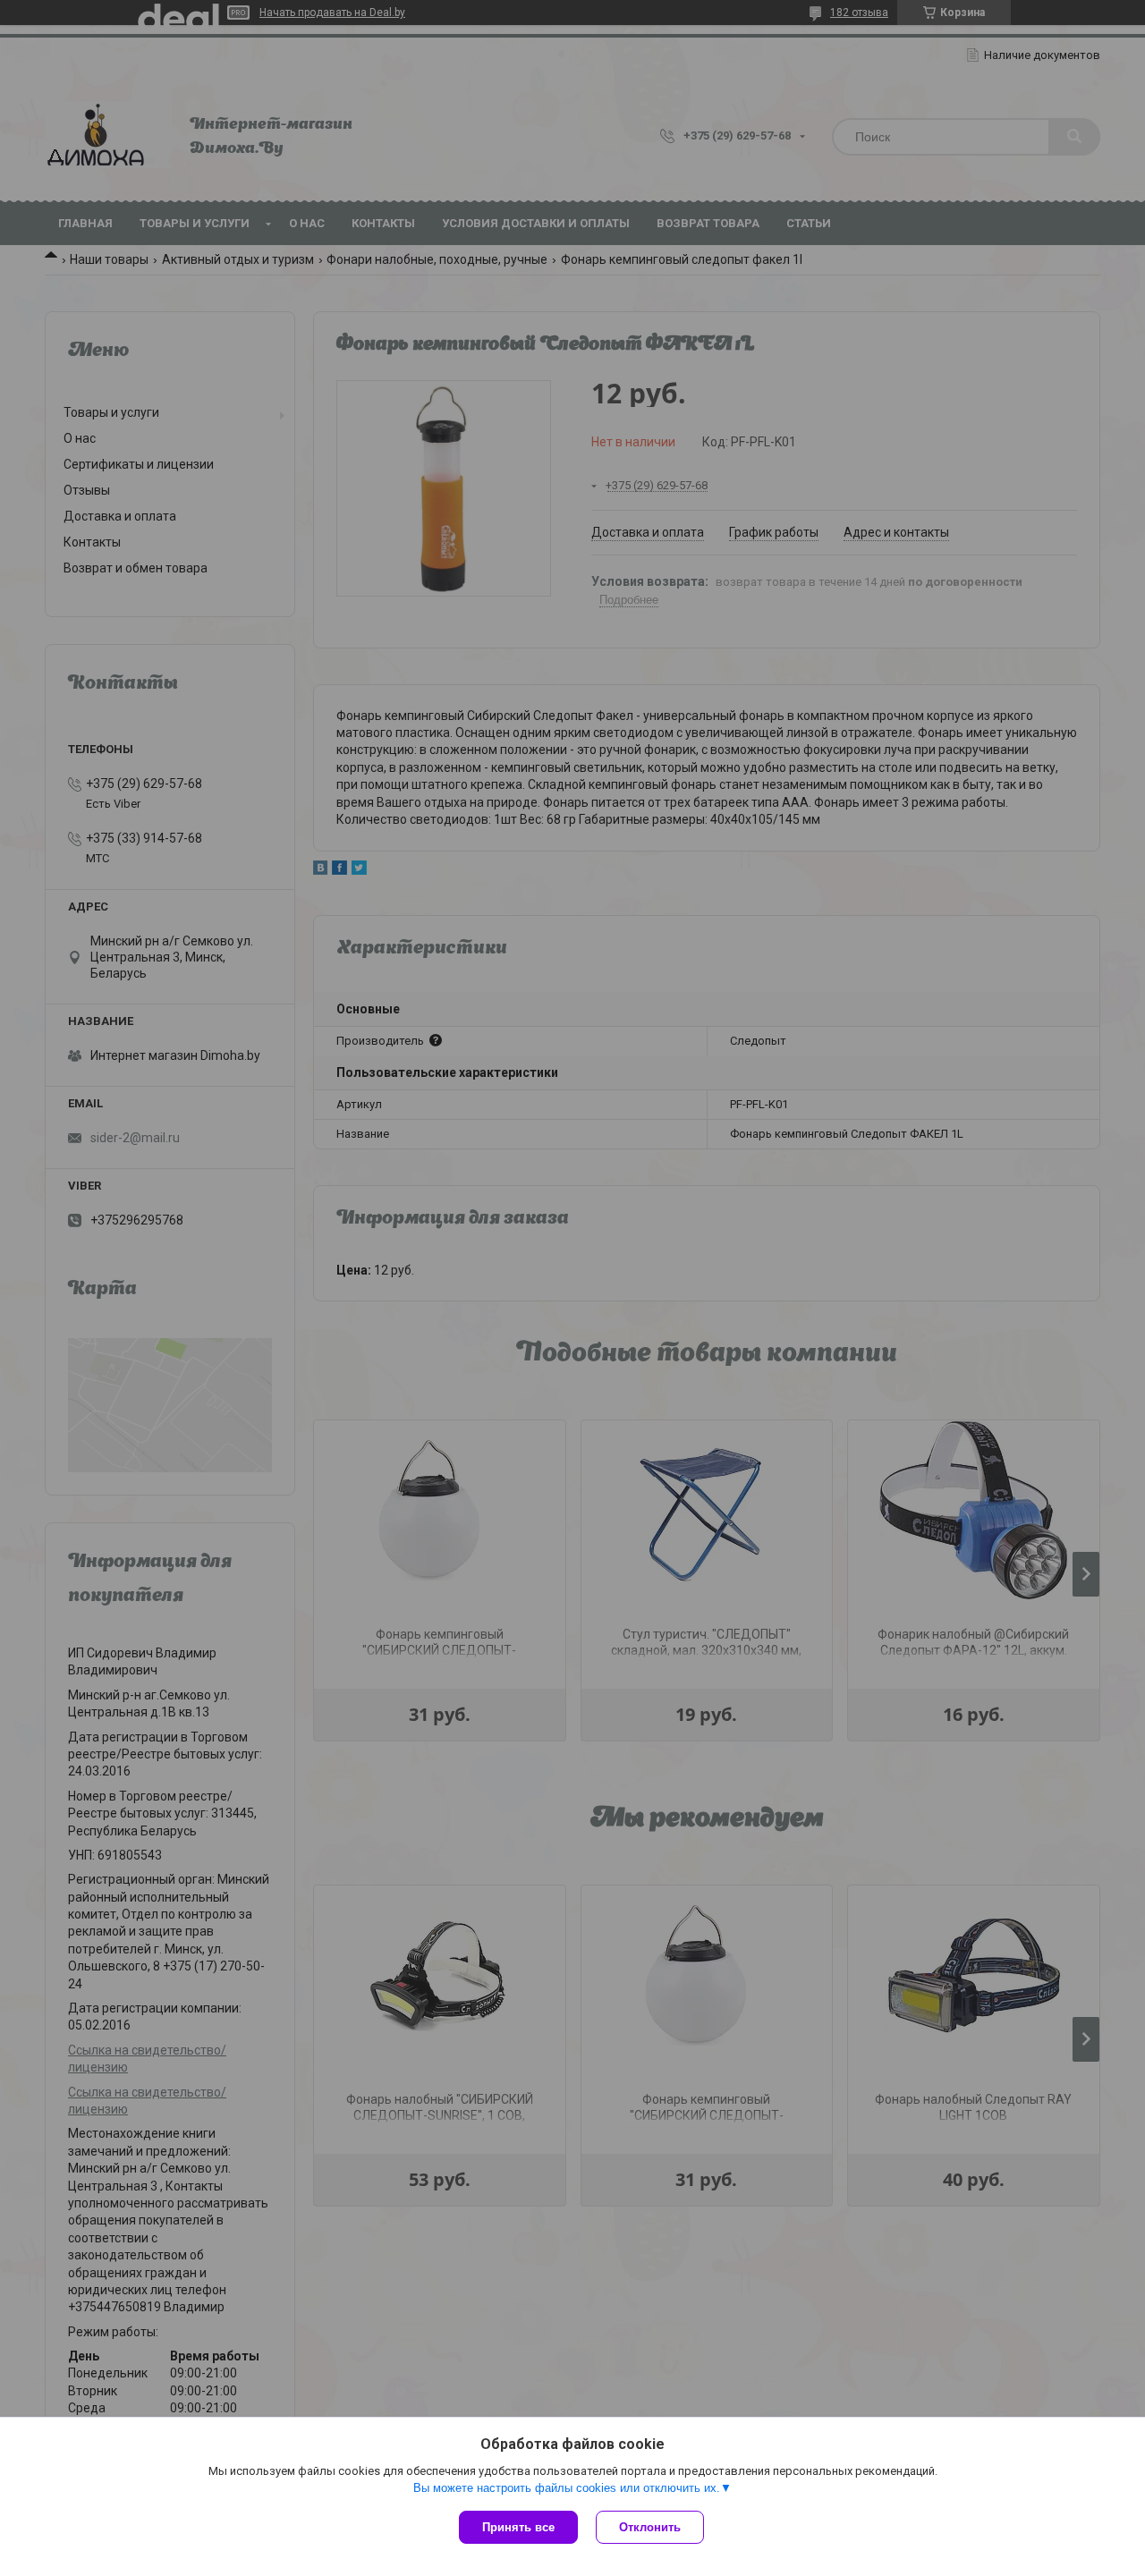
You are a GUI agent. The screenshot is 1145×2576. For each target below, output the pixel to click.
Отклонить (650, 2527)
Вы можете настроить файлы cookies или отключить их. (567, 2488)
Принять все (518, 2527)
